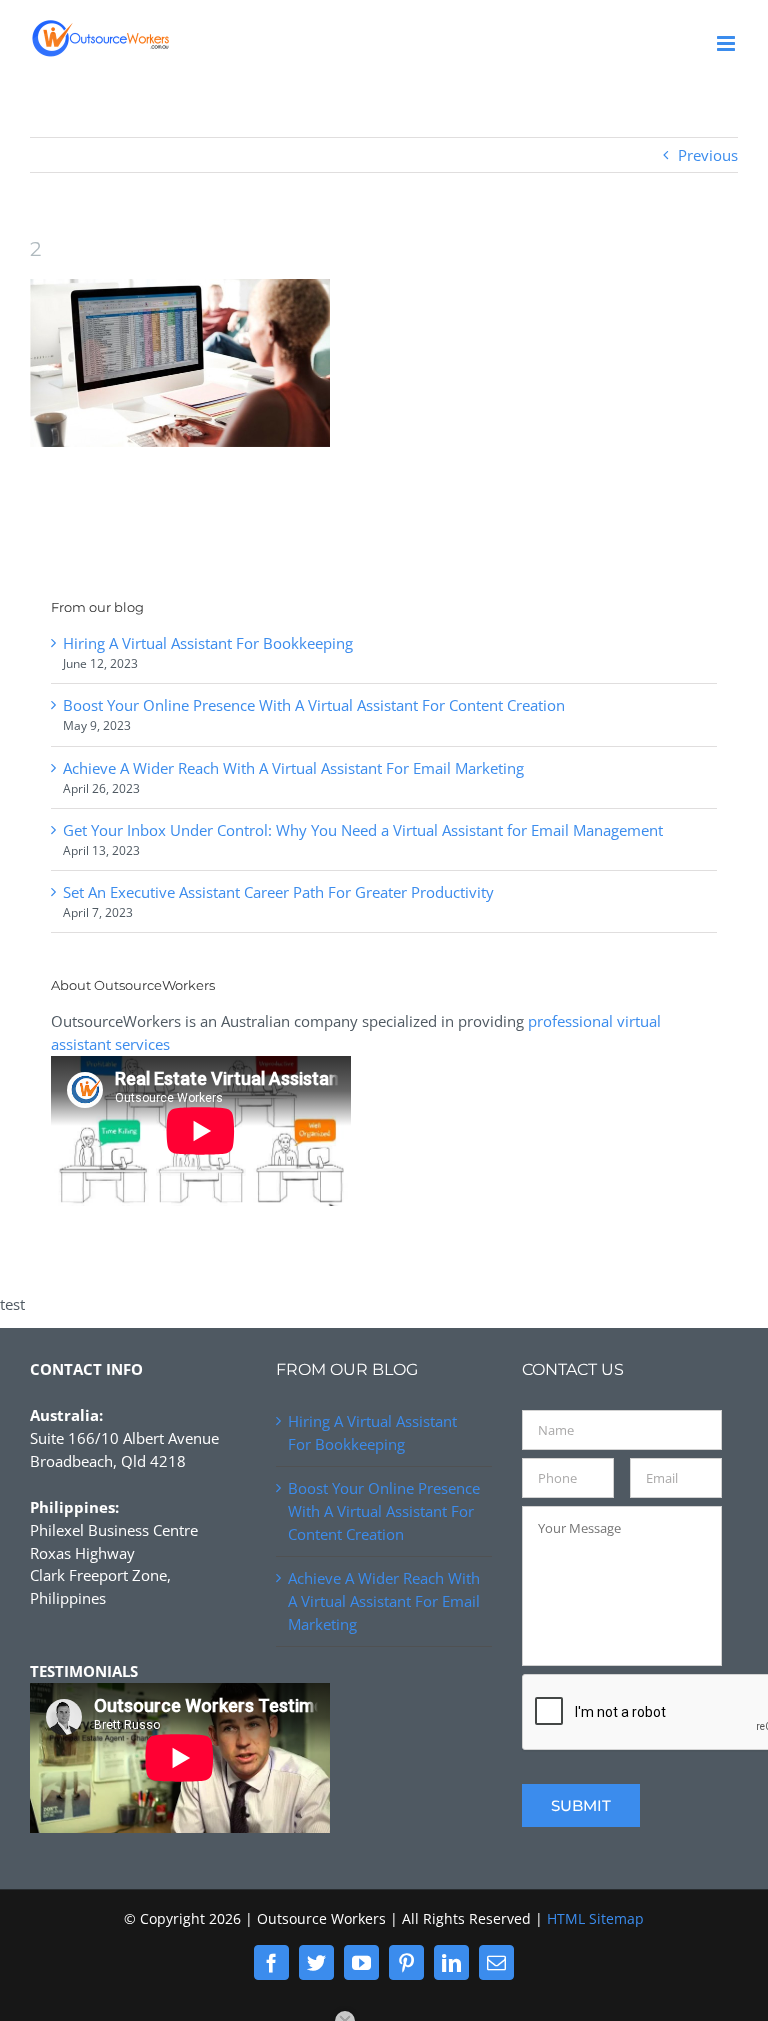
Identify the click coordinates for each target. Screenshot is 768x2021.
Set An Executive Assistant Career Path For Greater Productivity (278, 892)
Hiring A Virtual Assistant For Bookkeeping (208, 643)
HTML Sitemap (595, 1918)
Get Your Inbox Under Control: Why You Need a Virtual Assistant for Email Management (363, 830)
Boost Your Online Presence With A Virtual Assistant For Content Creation (314, 705)
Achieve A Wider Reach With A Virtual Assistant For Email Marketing (293, 768)
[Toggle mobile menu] (727, 43)
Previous (708, 155)
